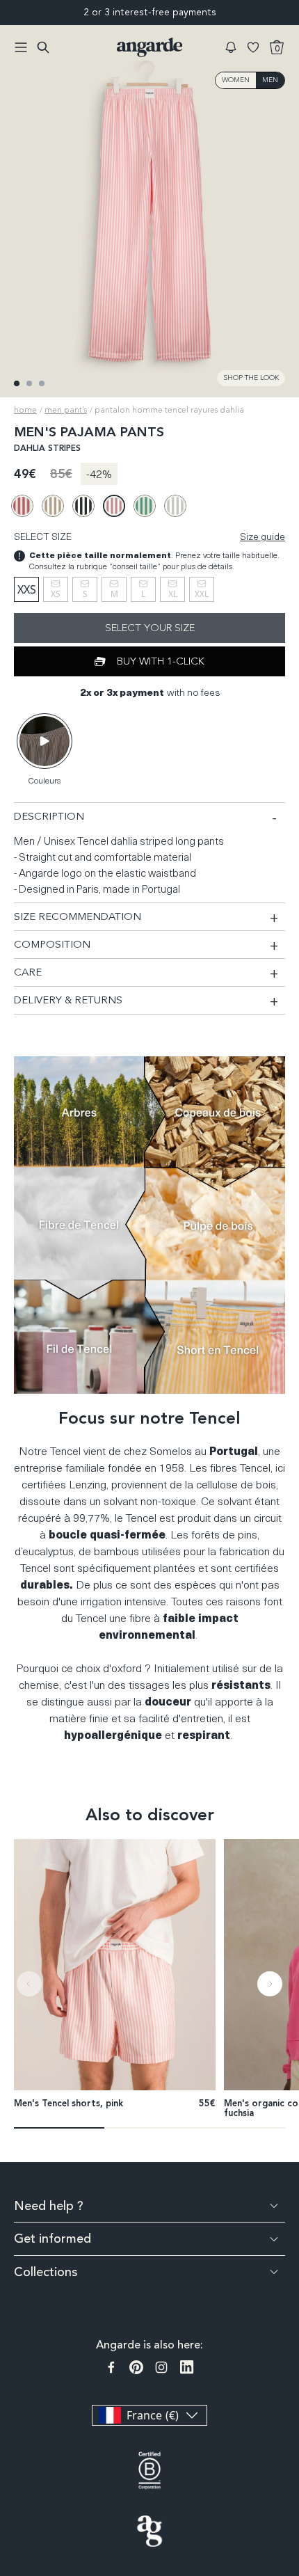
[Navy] (83, 506)
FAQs (290, 2401)
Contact (290, 2452)
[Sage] (175, 506)
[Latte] (53, 506)
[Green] (145, 506)
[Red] (22, 506)
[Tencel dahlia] (114, 506)
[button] (231, 47)
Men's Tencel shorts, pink (68, 2104)
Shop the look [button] (251, 378)
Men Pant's (66, 410)
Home (25, 410)
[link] (115, 1964)
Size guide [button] (262, 536)
